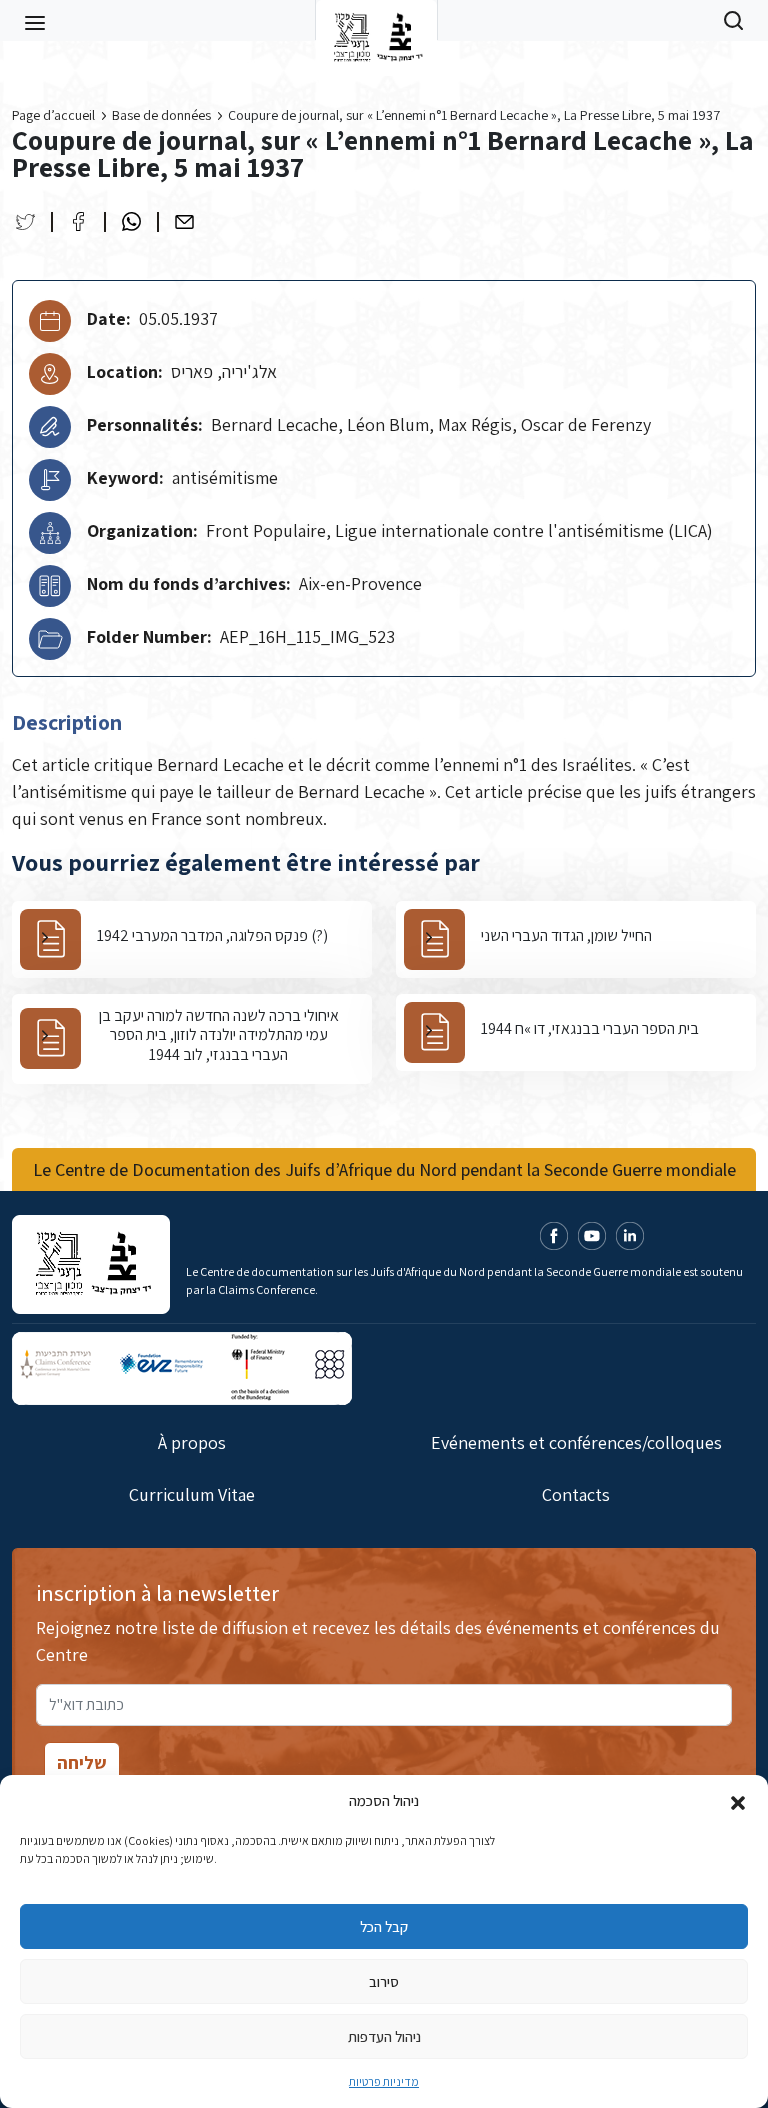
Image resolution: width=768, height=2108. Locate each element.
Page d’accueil (53, 115)
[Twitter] (25, 221)
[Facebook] (78, 221)
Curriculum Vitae (192, 1494)
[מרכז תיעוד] (376, 20)
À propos (192, 1442)
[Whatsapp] (131, 221)
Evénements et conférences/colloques (576, 1442)
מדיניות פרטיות (384, 2081)
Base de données (161, 115)
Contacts (576, 1494)
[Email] (184, 221)
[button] (738, 1801)
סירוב (384, 1981)
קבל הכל (384, 1926)
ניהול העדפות (384, 2036)
